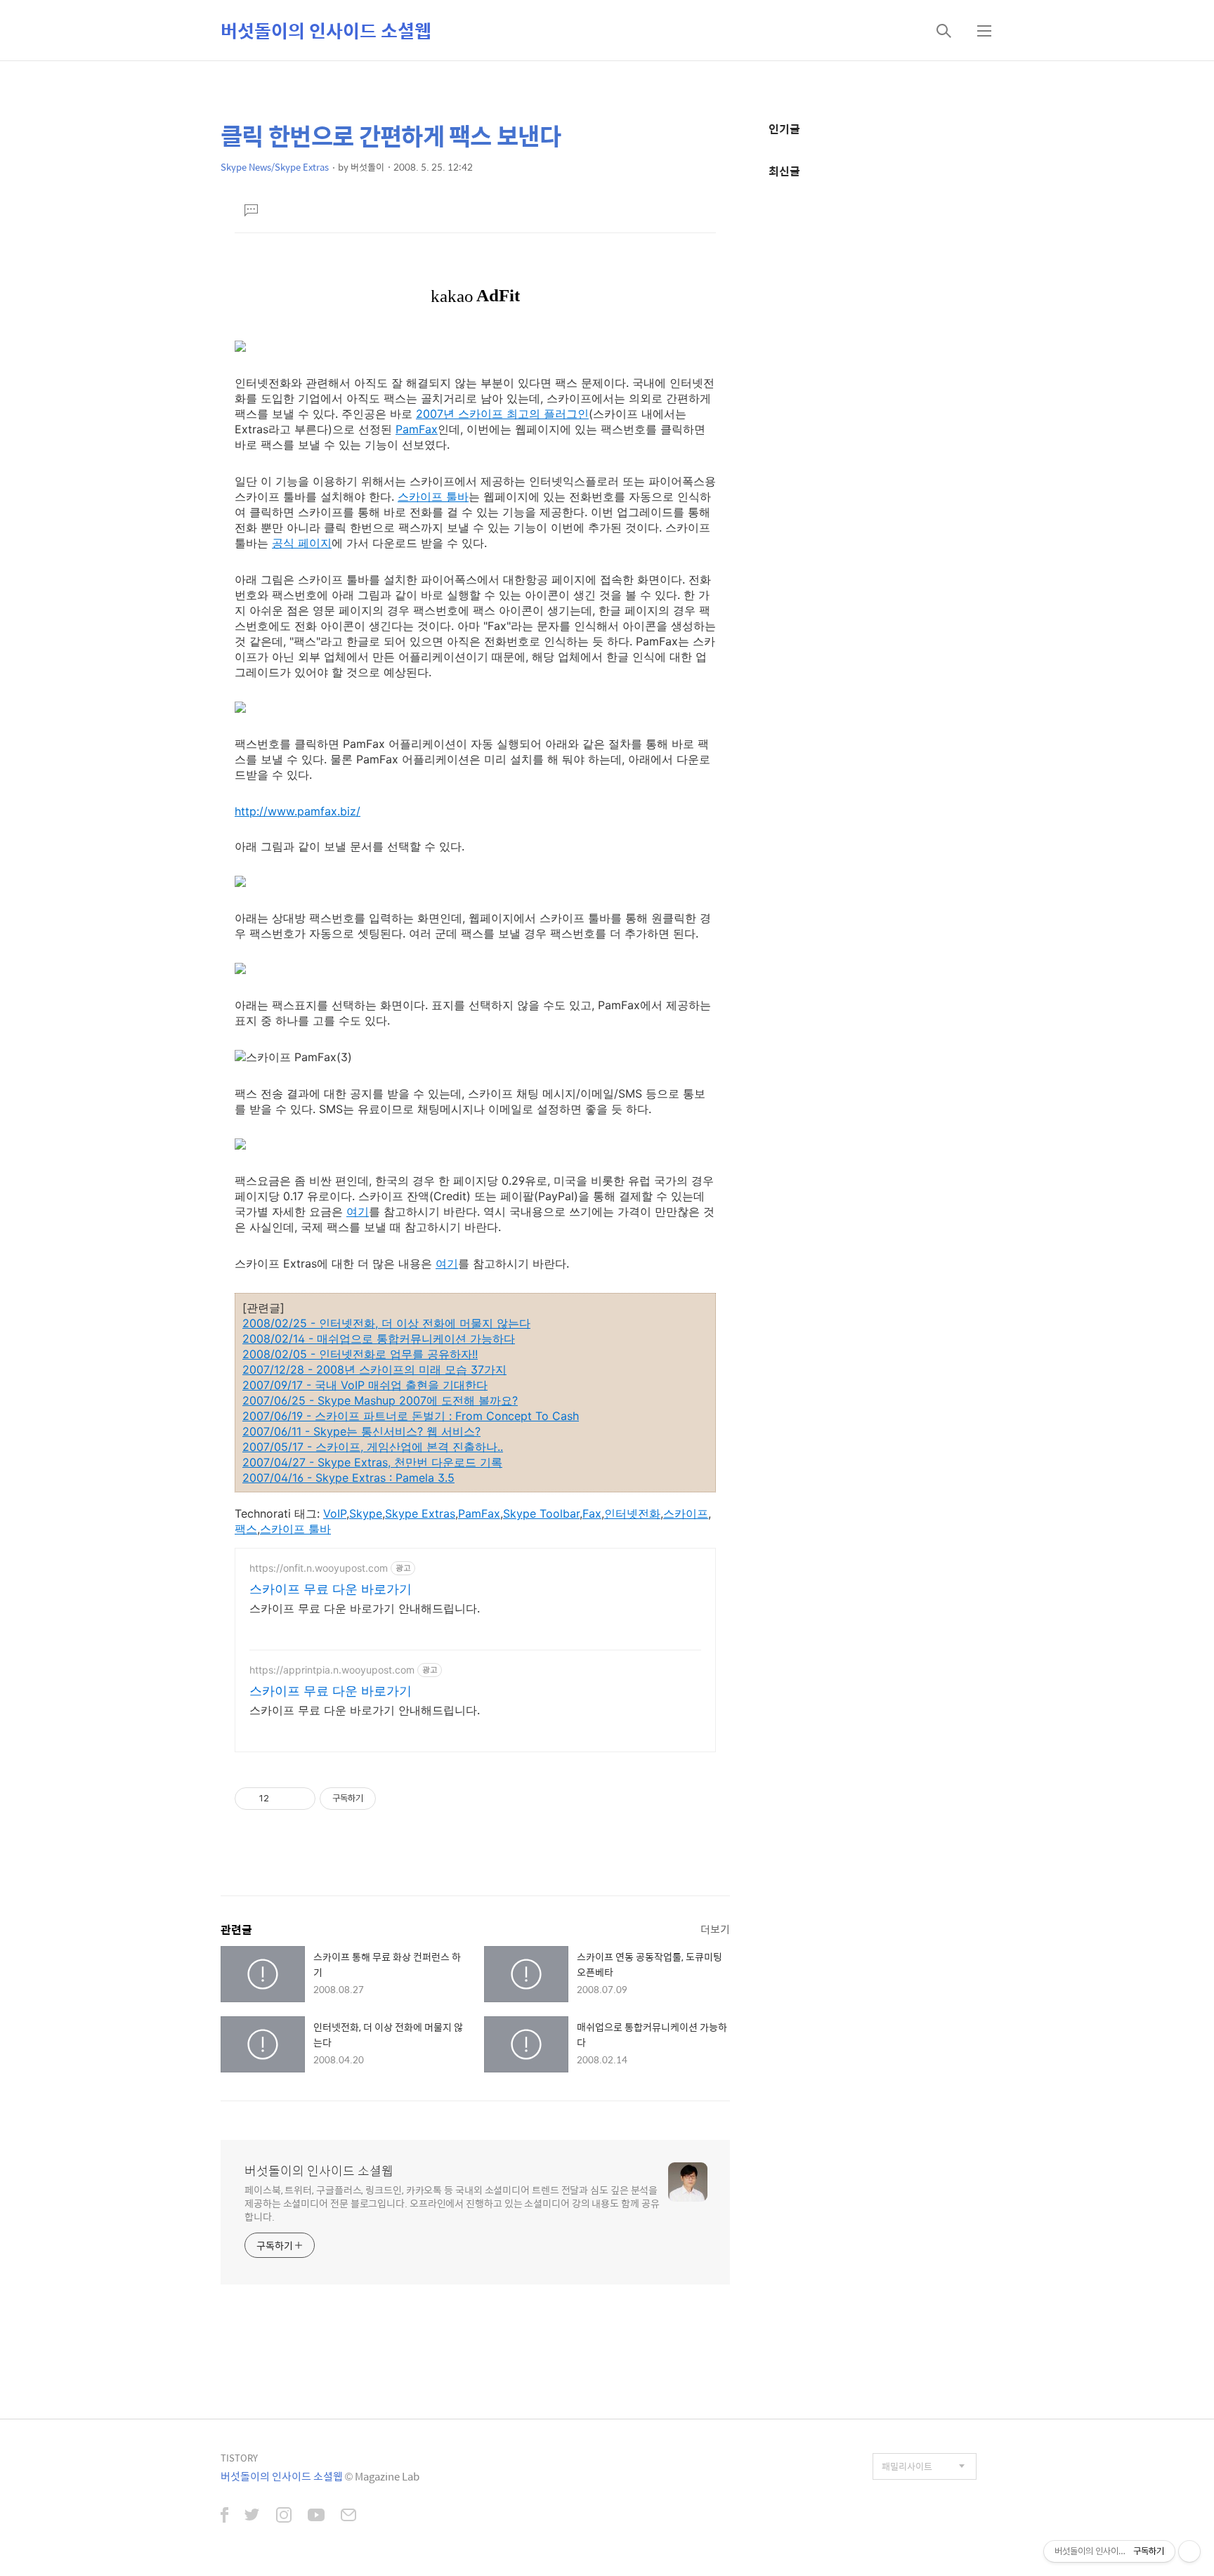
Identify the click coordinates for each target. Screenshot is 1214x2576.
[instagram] (284, 2516)
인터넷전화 (632, 1513)
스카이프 (686, 1513)
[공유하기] (282, 1799)
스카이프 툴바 (433, 497)
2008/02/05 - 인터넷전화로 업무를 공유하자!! (360, 1354)
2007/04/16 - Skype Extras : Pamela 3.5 (348, 1478)
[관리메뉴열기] (1189, 2551)
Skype (366, 1513)
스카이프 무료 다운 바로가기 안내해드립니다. (365, 1608)
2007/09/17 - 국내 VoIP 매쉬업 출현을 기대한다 (365, 1385)
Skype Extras (420, 1513)
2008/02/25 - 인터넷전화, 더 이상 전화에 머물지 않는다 (386, 1323)
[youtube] (316, 2516)
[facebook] (224, 2516)
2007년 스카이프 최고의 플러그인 (502, 414)
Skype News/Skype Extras (275, 167)
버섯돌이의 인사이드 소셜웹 (326, 30)
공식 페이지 (302, 543)
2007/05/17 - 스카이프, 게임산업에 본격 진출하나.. (373, 1447)
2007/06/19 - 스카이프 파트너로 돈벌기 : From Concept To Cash (411, 1416)
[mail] (348, 2516)
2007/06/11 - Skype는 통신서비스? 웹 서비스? (361, 1431)
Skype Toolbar (541, 1513)
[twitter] (252, 2516)
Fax (592, 1513)
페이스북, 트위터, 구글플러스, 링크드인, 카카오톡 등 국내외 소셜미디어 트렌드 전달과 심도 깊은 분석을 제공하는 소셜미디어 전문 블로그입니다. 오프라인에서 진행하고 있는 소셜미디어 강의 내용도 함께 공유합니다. (452, 2203)
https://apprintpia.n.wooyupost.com (332, 1670)
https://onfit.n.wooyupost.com (319, 1568)
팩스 (246, 1529)
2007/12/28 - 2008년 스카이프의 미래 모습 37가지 (374, 1369)
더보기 (715, 1929)
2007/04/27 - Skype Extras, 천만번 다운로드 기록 (372, 1462)
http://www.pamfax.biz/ (298, 811)
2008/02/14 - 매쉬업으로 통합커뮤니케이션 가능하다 (379, 1339)
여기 (358, 1211)
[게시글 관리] (300, 1799)
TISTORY (239, 2458)
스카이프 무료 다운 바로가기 (331, 1589)
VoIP (335, 1513)
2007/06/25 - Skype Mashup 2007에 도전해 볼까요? (380, 1400)
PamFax (417, 429)
